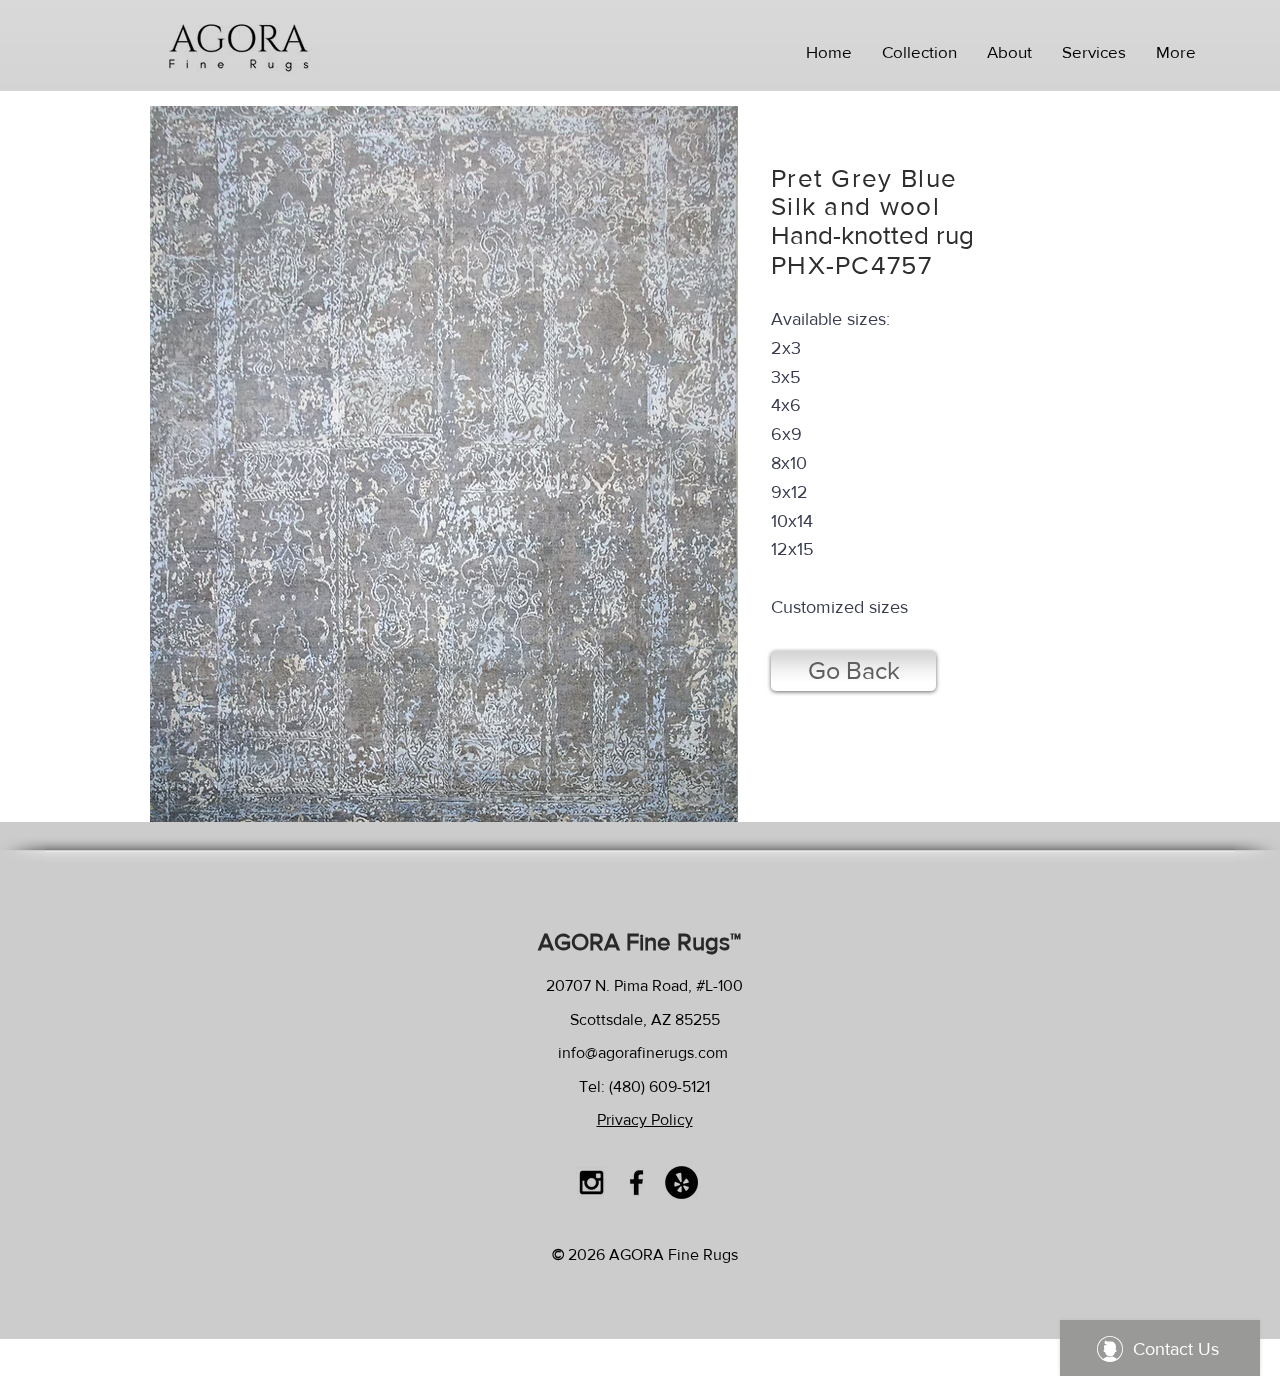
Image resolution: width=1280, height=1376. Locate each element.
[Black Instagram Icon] (591, 1182)
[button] (919, 52)
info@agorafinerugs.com (643, 1052)
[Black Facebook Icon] (636, 1182)
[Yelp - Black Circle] (681, 1182)
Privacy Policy (645, 1119)
